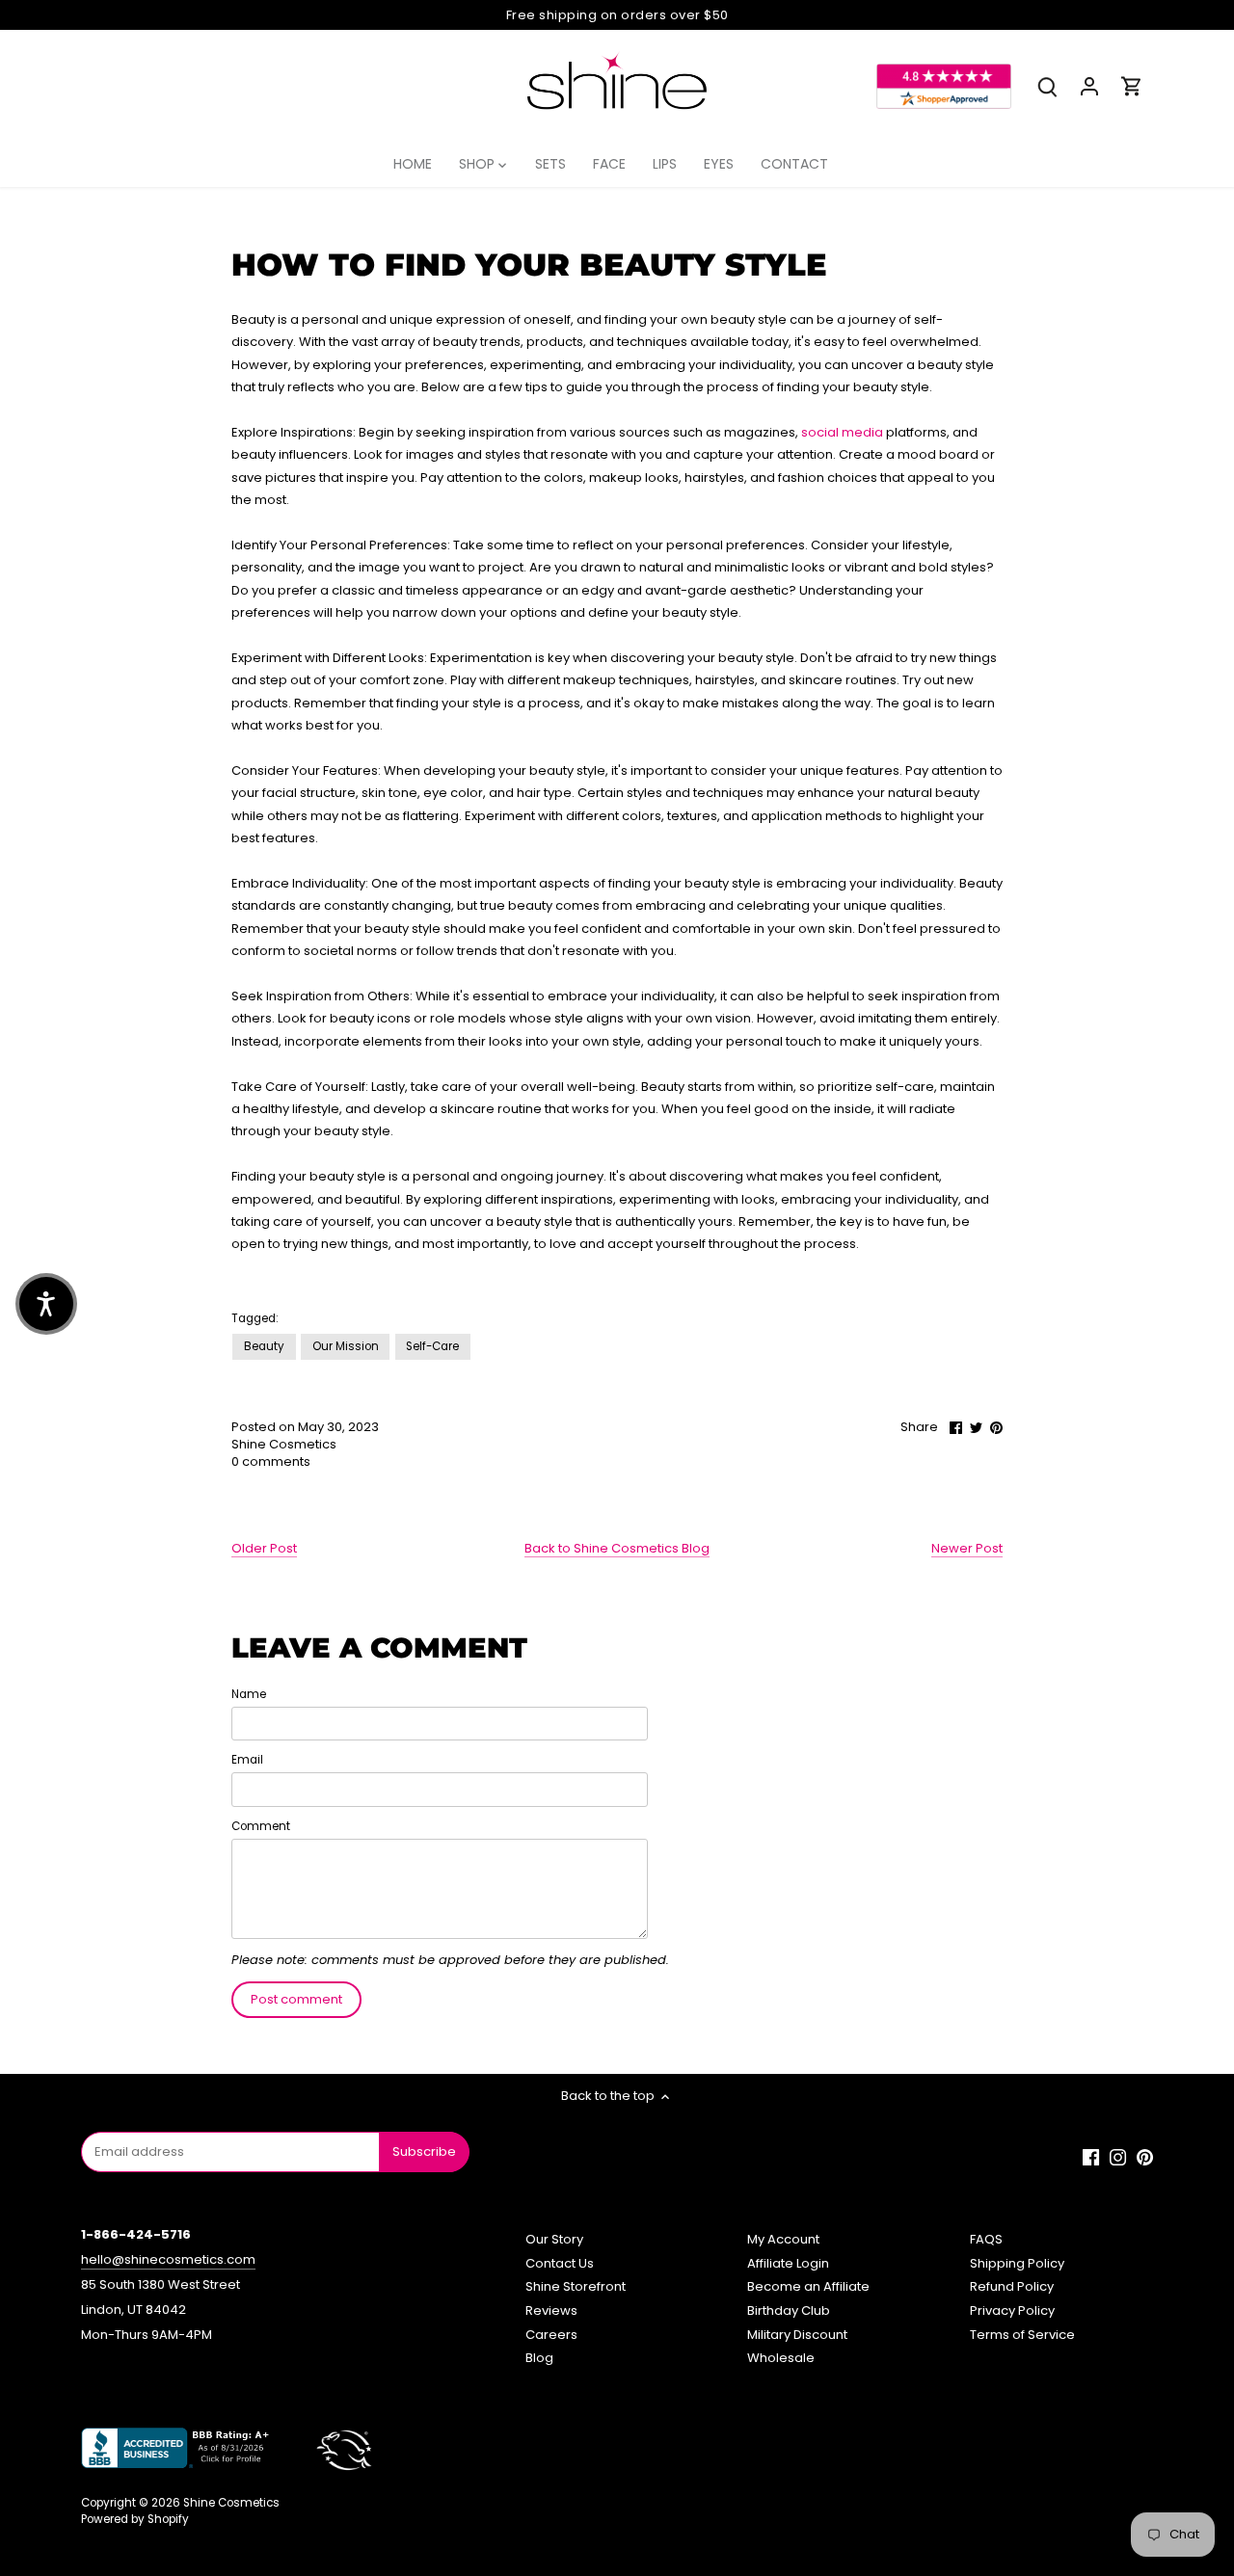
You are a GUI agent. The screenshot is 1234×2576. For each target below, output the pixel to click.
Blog (539, 2358)
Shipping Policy (1017, 2263)
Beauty (264, 1346)
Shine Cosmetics (231, 2503)
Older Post (264, 1549)
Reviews (551, 2310)
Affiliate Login (788, 2263)
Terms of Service (1022, 2335)
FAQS (986, 2239)
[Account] (1089, 86)
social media (842, 432)
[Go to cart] (1132, 86)
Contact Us (560, 2263)
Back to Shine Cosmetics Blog (617, 1549)
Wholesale (781, 2358)
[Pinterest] (1145, 2157)
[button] (46, 1304)
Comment (261, 1826)
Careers (551, 2335)
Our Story (554, 2239)
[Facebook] (1091, 2157)
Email (247, 1760)
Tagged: (255, 1318)
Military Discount (797, 2335)
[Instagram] (1118, 2157)
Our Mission (346, 1346)
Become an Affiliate (808, 2286)
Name (249, 1694)
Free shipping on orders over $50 (617, 15)
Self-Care (432, 1346)
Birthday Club (789, 2310)
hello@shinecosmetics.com (168, 2259)
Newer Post (967, 1549)
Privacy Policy (1012, 2310)
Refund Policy (1012, 2286)
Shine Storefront (576, 2286)
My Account (783, 2239)
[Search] (1047, 86)
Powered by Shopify (135, 2519)
